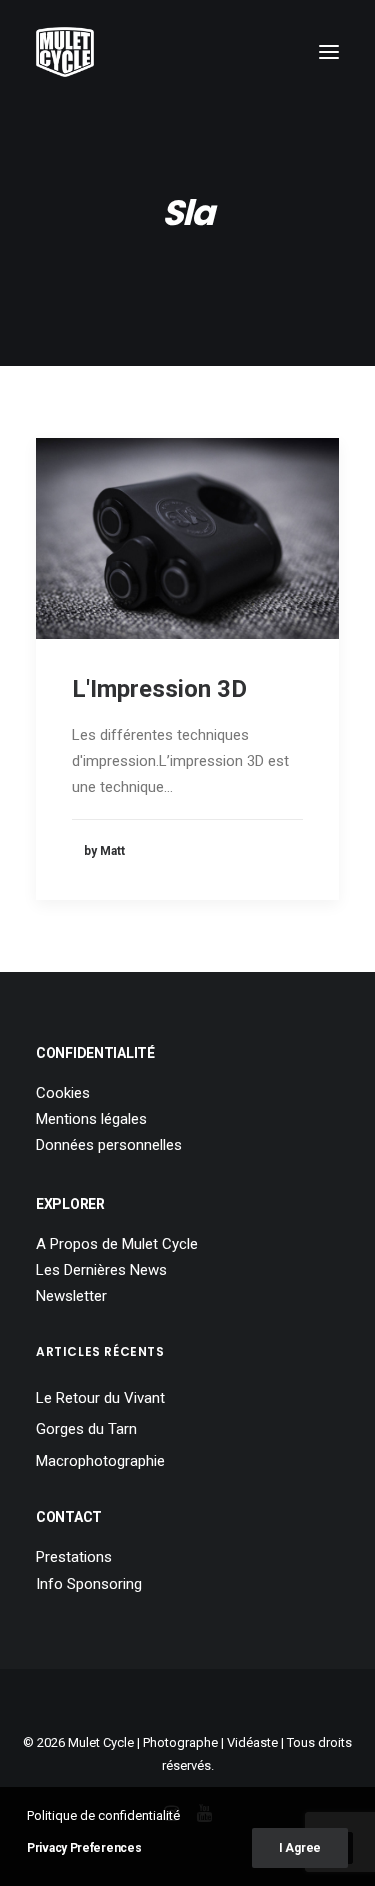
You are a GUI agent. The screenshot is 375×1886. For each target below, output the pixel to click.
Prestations (74, 1557)
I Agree (300, 1848)
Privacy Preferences (84, 1848)
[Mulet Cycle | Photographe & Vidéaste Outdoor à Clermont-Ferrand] (65, 52)
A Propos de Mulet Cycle (117, 1244)
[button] (329, 52)
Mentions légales (91, 1119)
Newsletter (71, 1296)
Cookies (63, 1093)
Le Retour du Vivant (100, 1398)
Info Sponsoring (89, 1584)
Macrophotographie (100, 1461)
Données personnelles (109, 1145)
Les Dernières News (101, 1270)
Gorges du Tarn (86, 1429)
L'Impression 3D (159, 689)
